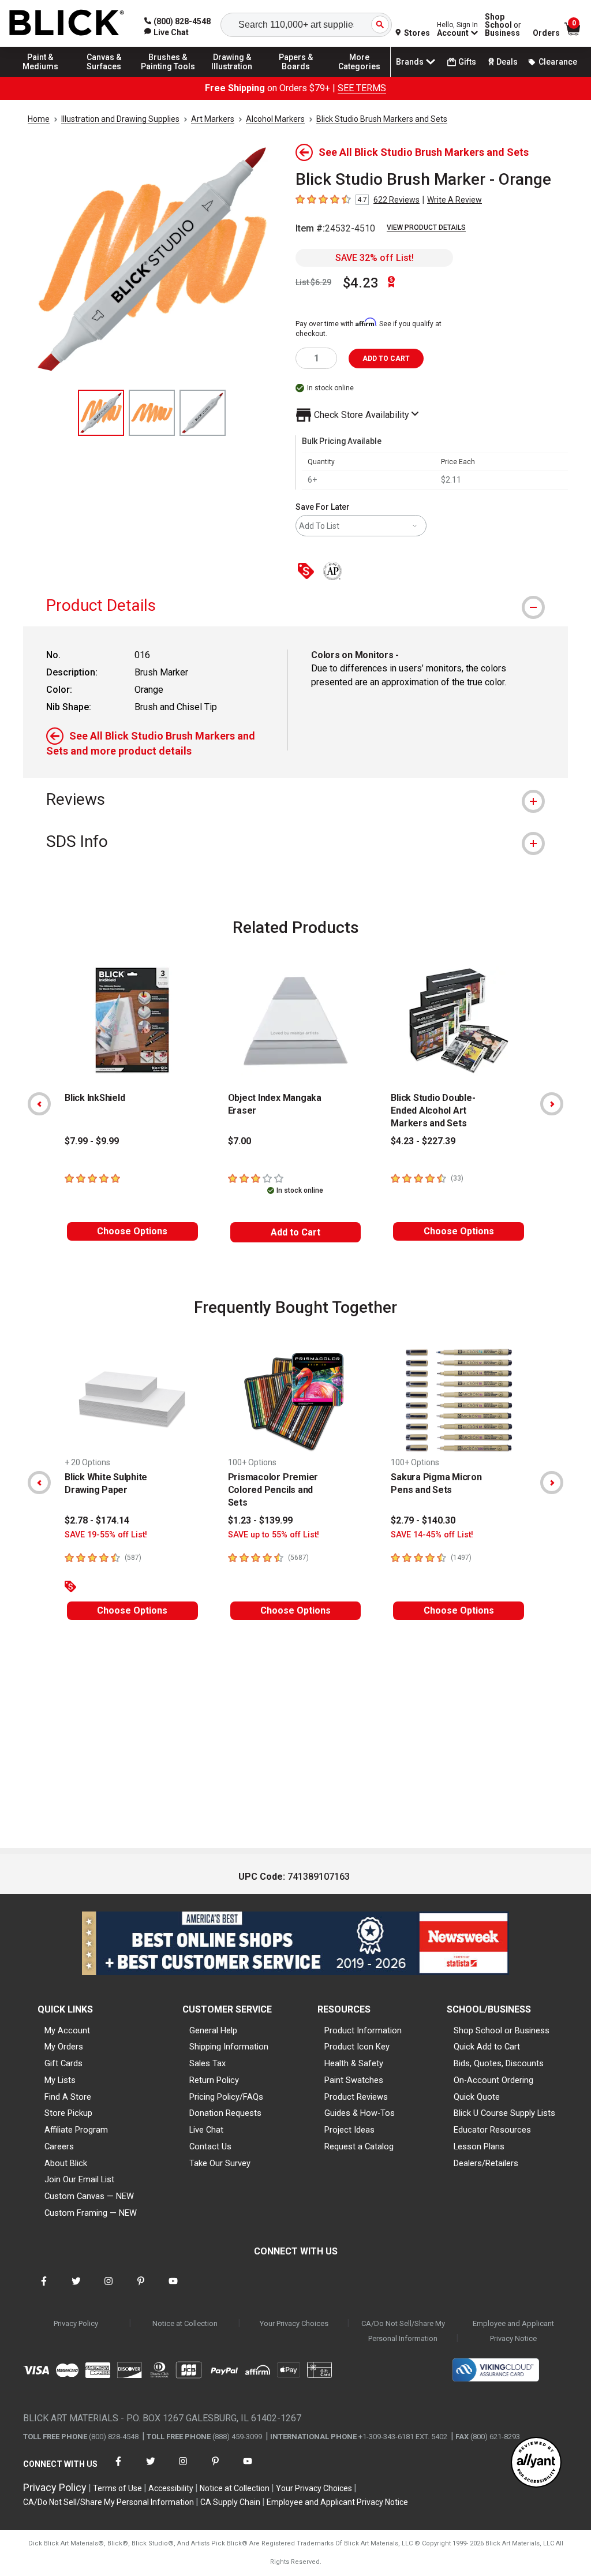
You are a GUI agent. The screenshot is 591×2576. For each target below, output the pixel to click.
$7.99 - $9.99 (92, 1141)
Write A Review (455, 200)
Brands (410, 62)
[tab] (295, 605)
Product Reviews (356, 2097)
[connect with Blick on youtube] (173, 2288)
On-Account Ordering (493, 2080)
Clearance (558, 62)
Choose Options (132, 1231)
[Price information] (308, 572)
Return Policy (214, 2080)
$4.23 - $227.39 (423, 1141)
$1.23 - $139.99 (260, 1520)
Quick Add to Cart (487, 2047)
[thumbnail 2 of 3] (152, 413)
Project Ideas (349, 2130)
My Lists (60, 2080)
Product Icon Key (357, 2047)
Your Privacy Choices (294, 2323)
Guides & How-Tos (360, 2113)
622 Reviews (397, 200)
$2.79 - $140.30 (423, 1520)
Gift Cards (63, 2063)
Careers (59, 2146)
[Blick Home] (67, 23)
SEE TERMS (362, 88)
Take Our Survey (220, 2163)
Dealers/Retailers (486, 2163)
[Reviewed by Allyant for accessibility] (536, 2463)
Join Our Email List (79, 2179)
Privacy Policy (76, 2323)
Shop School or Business (502, 2030)
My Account (67, 2030)
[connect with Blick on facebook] (44, 2288)
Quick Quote (477, 2097)
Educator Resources (492, 2130)
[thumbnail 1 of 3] (101, 413)
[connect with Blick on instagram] (109, 2288)
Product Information (363, 2030)
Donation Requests (225, 2113)
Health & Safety (354, 2063)
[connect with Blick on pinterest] (141, 2288)
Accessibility (171, 2488)
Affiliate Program (76, 2130)
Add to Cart (295, 1232)
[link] (167, 32)
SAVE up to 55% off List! (274, 1535)
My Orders (64, 2047)
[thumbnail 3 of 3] (203, 413)
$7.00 (240, 1141)
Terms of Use (117, 2488)
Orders (546, 33)
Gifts (467, 62)
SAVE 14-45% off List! (432, 1535)
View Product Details (426, 227)
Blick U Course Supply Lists (504, 2113)
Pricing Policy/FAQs (226, 2097)
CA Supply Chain (230, 2502)
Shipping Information (229, 2047)
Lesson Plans (479, 2146)
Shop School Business (503, 25)
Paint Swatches (354, 2080)
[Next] (552, 1104)
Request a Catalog (359, 2146)
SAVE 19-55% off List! (106, 1535)
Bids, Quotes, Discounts (499, 2063)
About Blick (66, 2163)
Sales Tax (207, 2063)
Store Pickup (68, 2113)
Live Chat (206, 2130)
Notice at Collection (185, 2323)
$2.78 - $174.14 (97, 1520)
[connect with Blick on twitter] (76, 2288)
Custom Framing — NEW (91, 2213)
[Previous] (39, 1104)
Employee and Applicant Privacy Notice (513, 2331)
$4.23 (361, 283)
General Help (213, 2030)
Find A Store (68, 2097)
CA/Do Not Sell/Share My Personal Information (403, 2331)
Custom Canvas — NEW (89, 2196)
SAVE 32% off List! (375, 258)
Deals (507, 62)
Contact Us (210, 2146)
